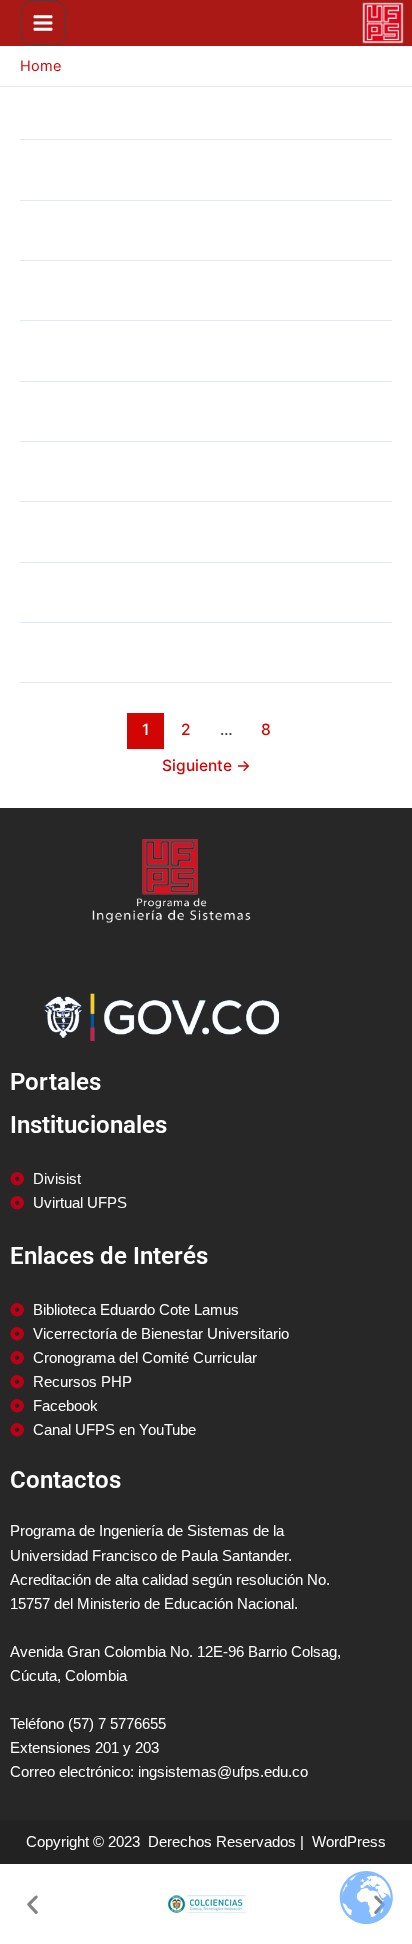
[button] (32, 1904)
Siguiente (206, 765)
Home (40, 66)
